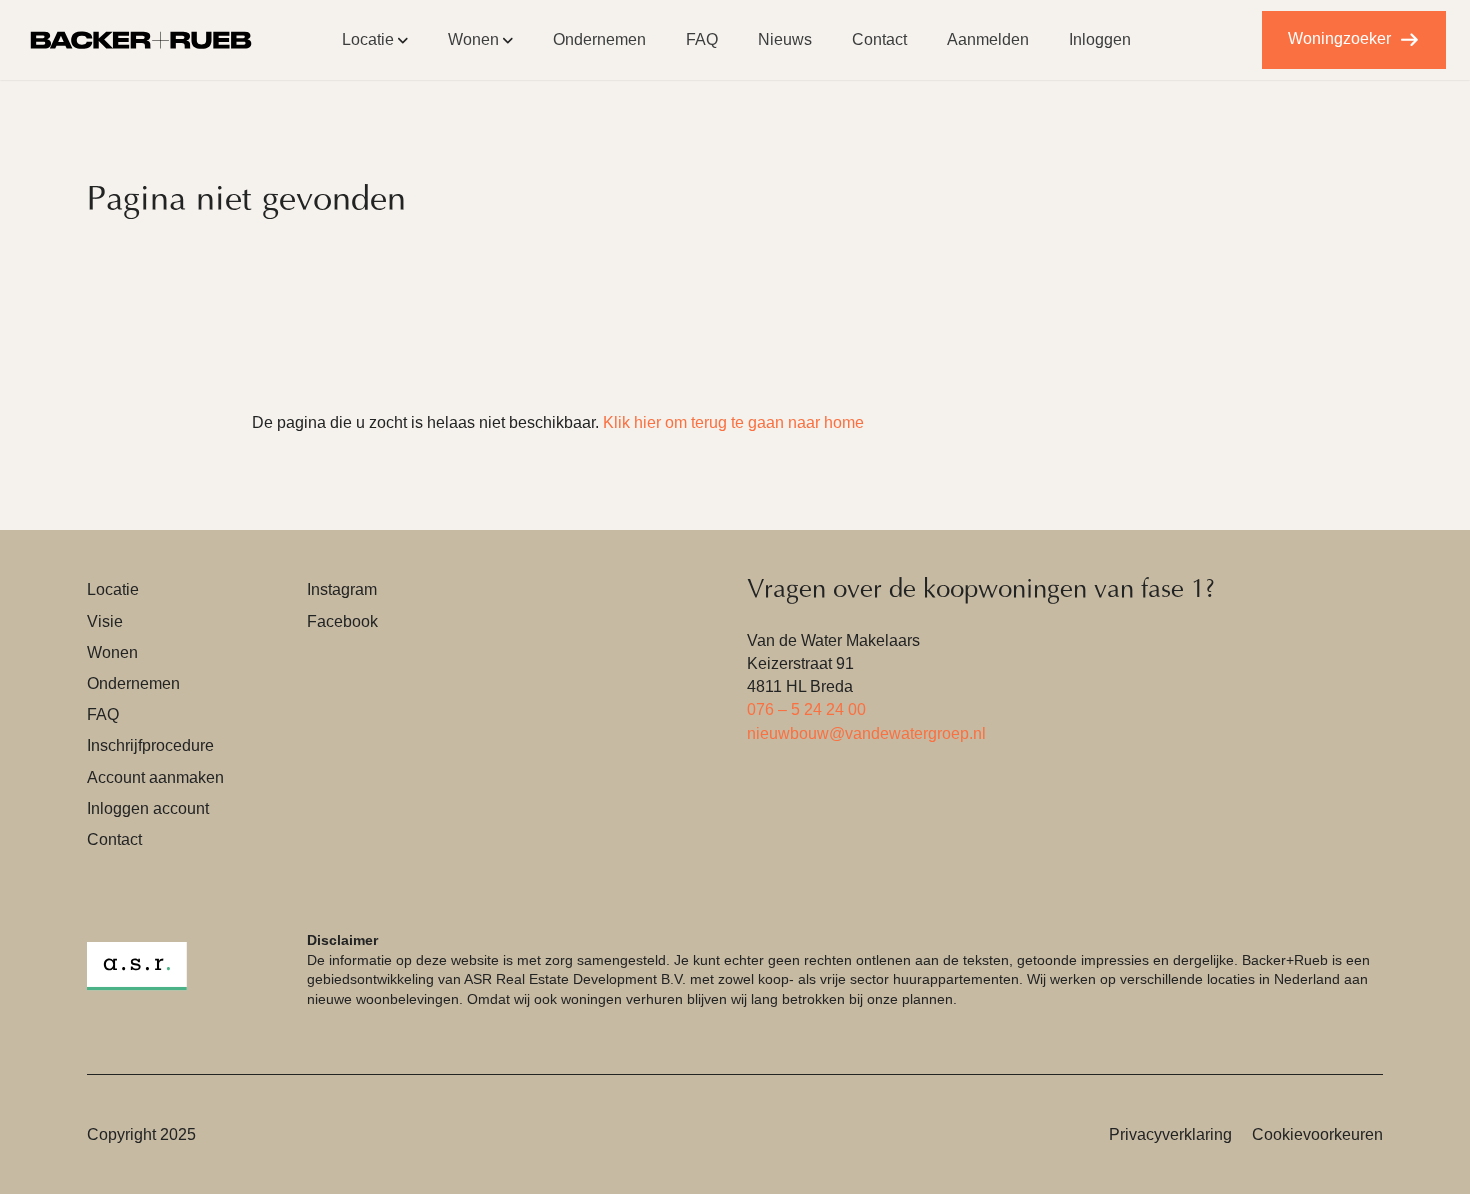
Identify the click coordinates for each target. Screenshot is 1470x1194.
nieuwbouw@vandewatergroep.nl (866, 733)
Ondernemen (599, 39)
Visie (105, 621)
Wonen (473, 39)
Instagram (342, 589)
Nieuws (785, 39)
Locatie (368, 39)
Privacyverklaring (1170, 1134)
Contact (879, 39)
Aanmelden (988, 39)
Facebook (342, 621)
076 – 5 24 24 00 (806, 709)
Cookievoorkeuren (1317, 1134)
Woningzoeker (1339, 38)
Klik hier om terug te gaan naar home (733, 422)
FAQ (702, 39)
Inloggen (1100, 39)
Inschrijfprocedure (150, 745)
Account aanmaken (155, 777)
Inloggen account (148, 808)
